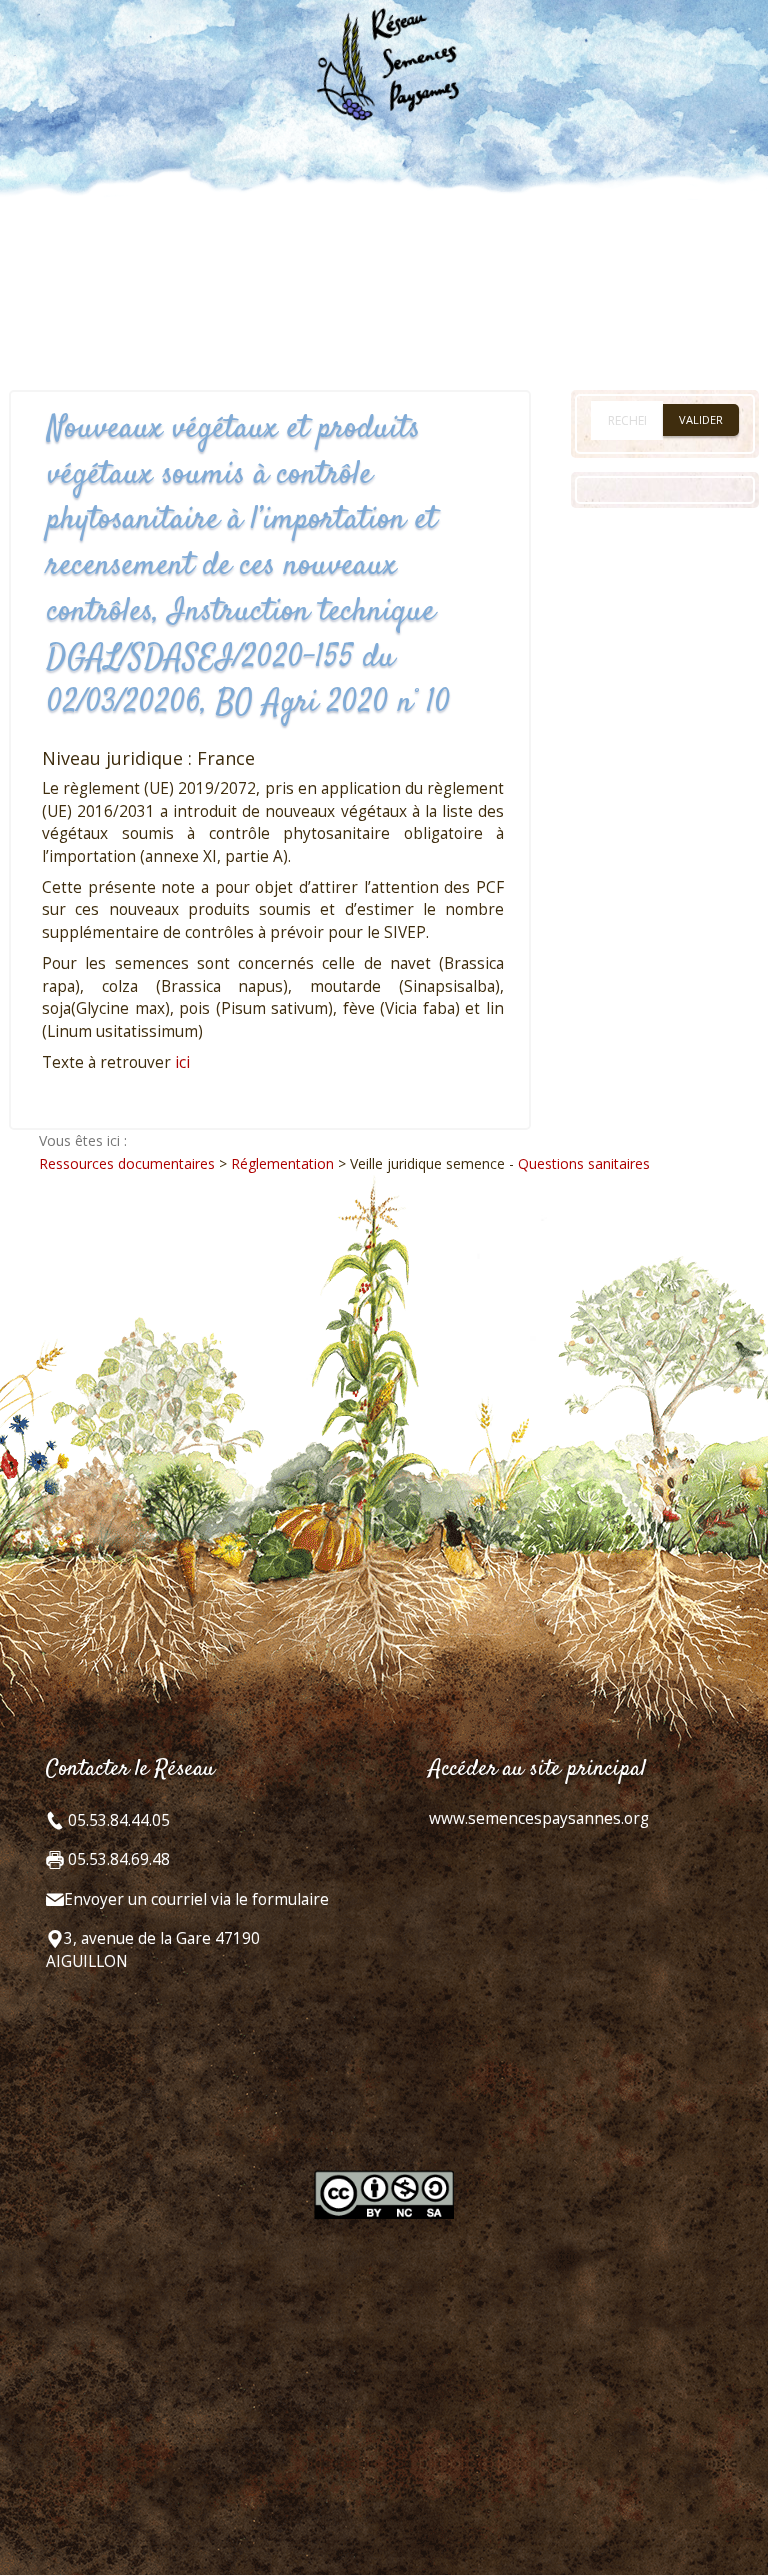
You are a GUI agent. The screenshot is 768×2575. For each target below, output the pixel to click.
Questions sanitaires (584, 1163)
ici (182, 1062)
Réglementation (282, 1163)
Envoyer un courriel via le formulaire (196, 1899)
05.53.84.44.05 (117, 1820)
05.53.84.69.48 (117, 1859)
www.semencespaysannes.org (539, 1818)
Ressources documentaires (127, 1163)
